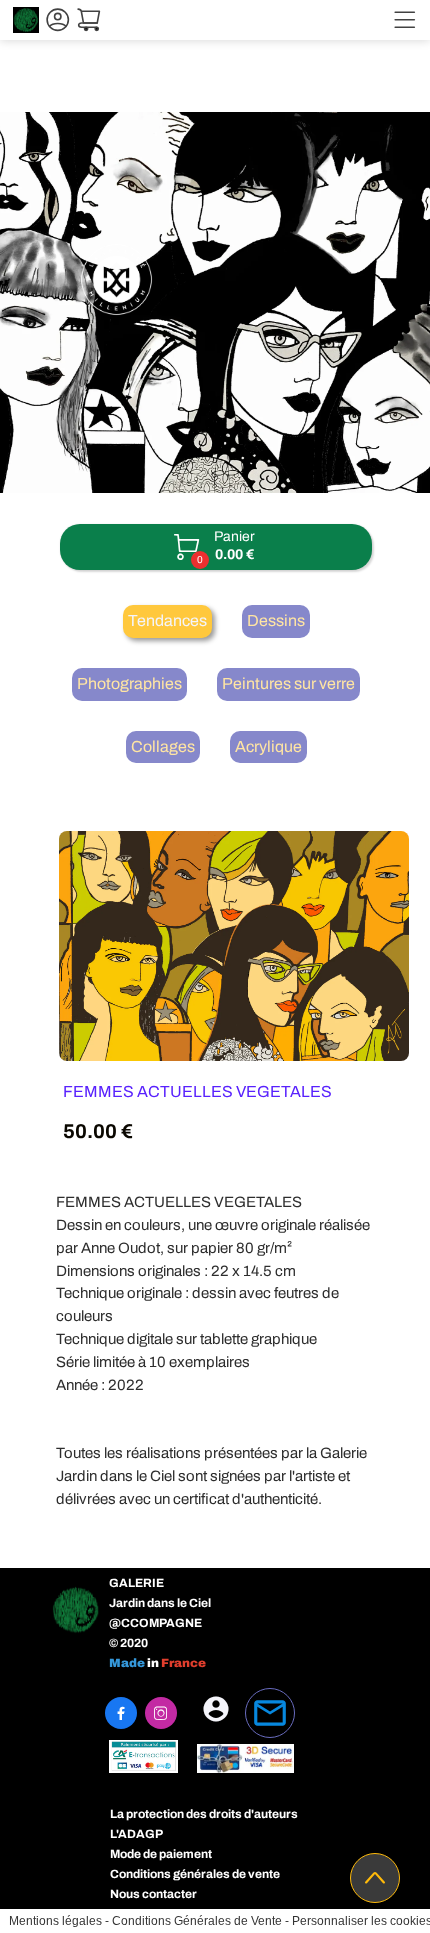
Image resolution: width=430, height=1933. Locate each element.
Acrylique (268, 746)
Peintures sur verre (288, 683)
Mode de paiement (161, 1854)
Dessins (276, 620)
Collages (163, 746)
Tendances (167, 620)
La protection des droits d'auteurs (204, 1814)
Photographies (129, 683)
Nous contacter (153, 1894)
